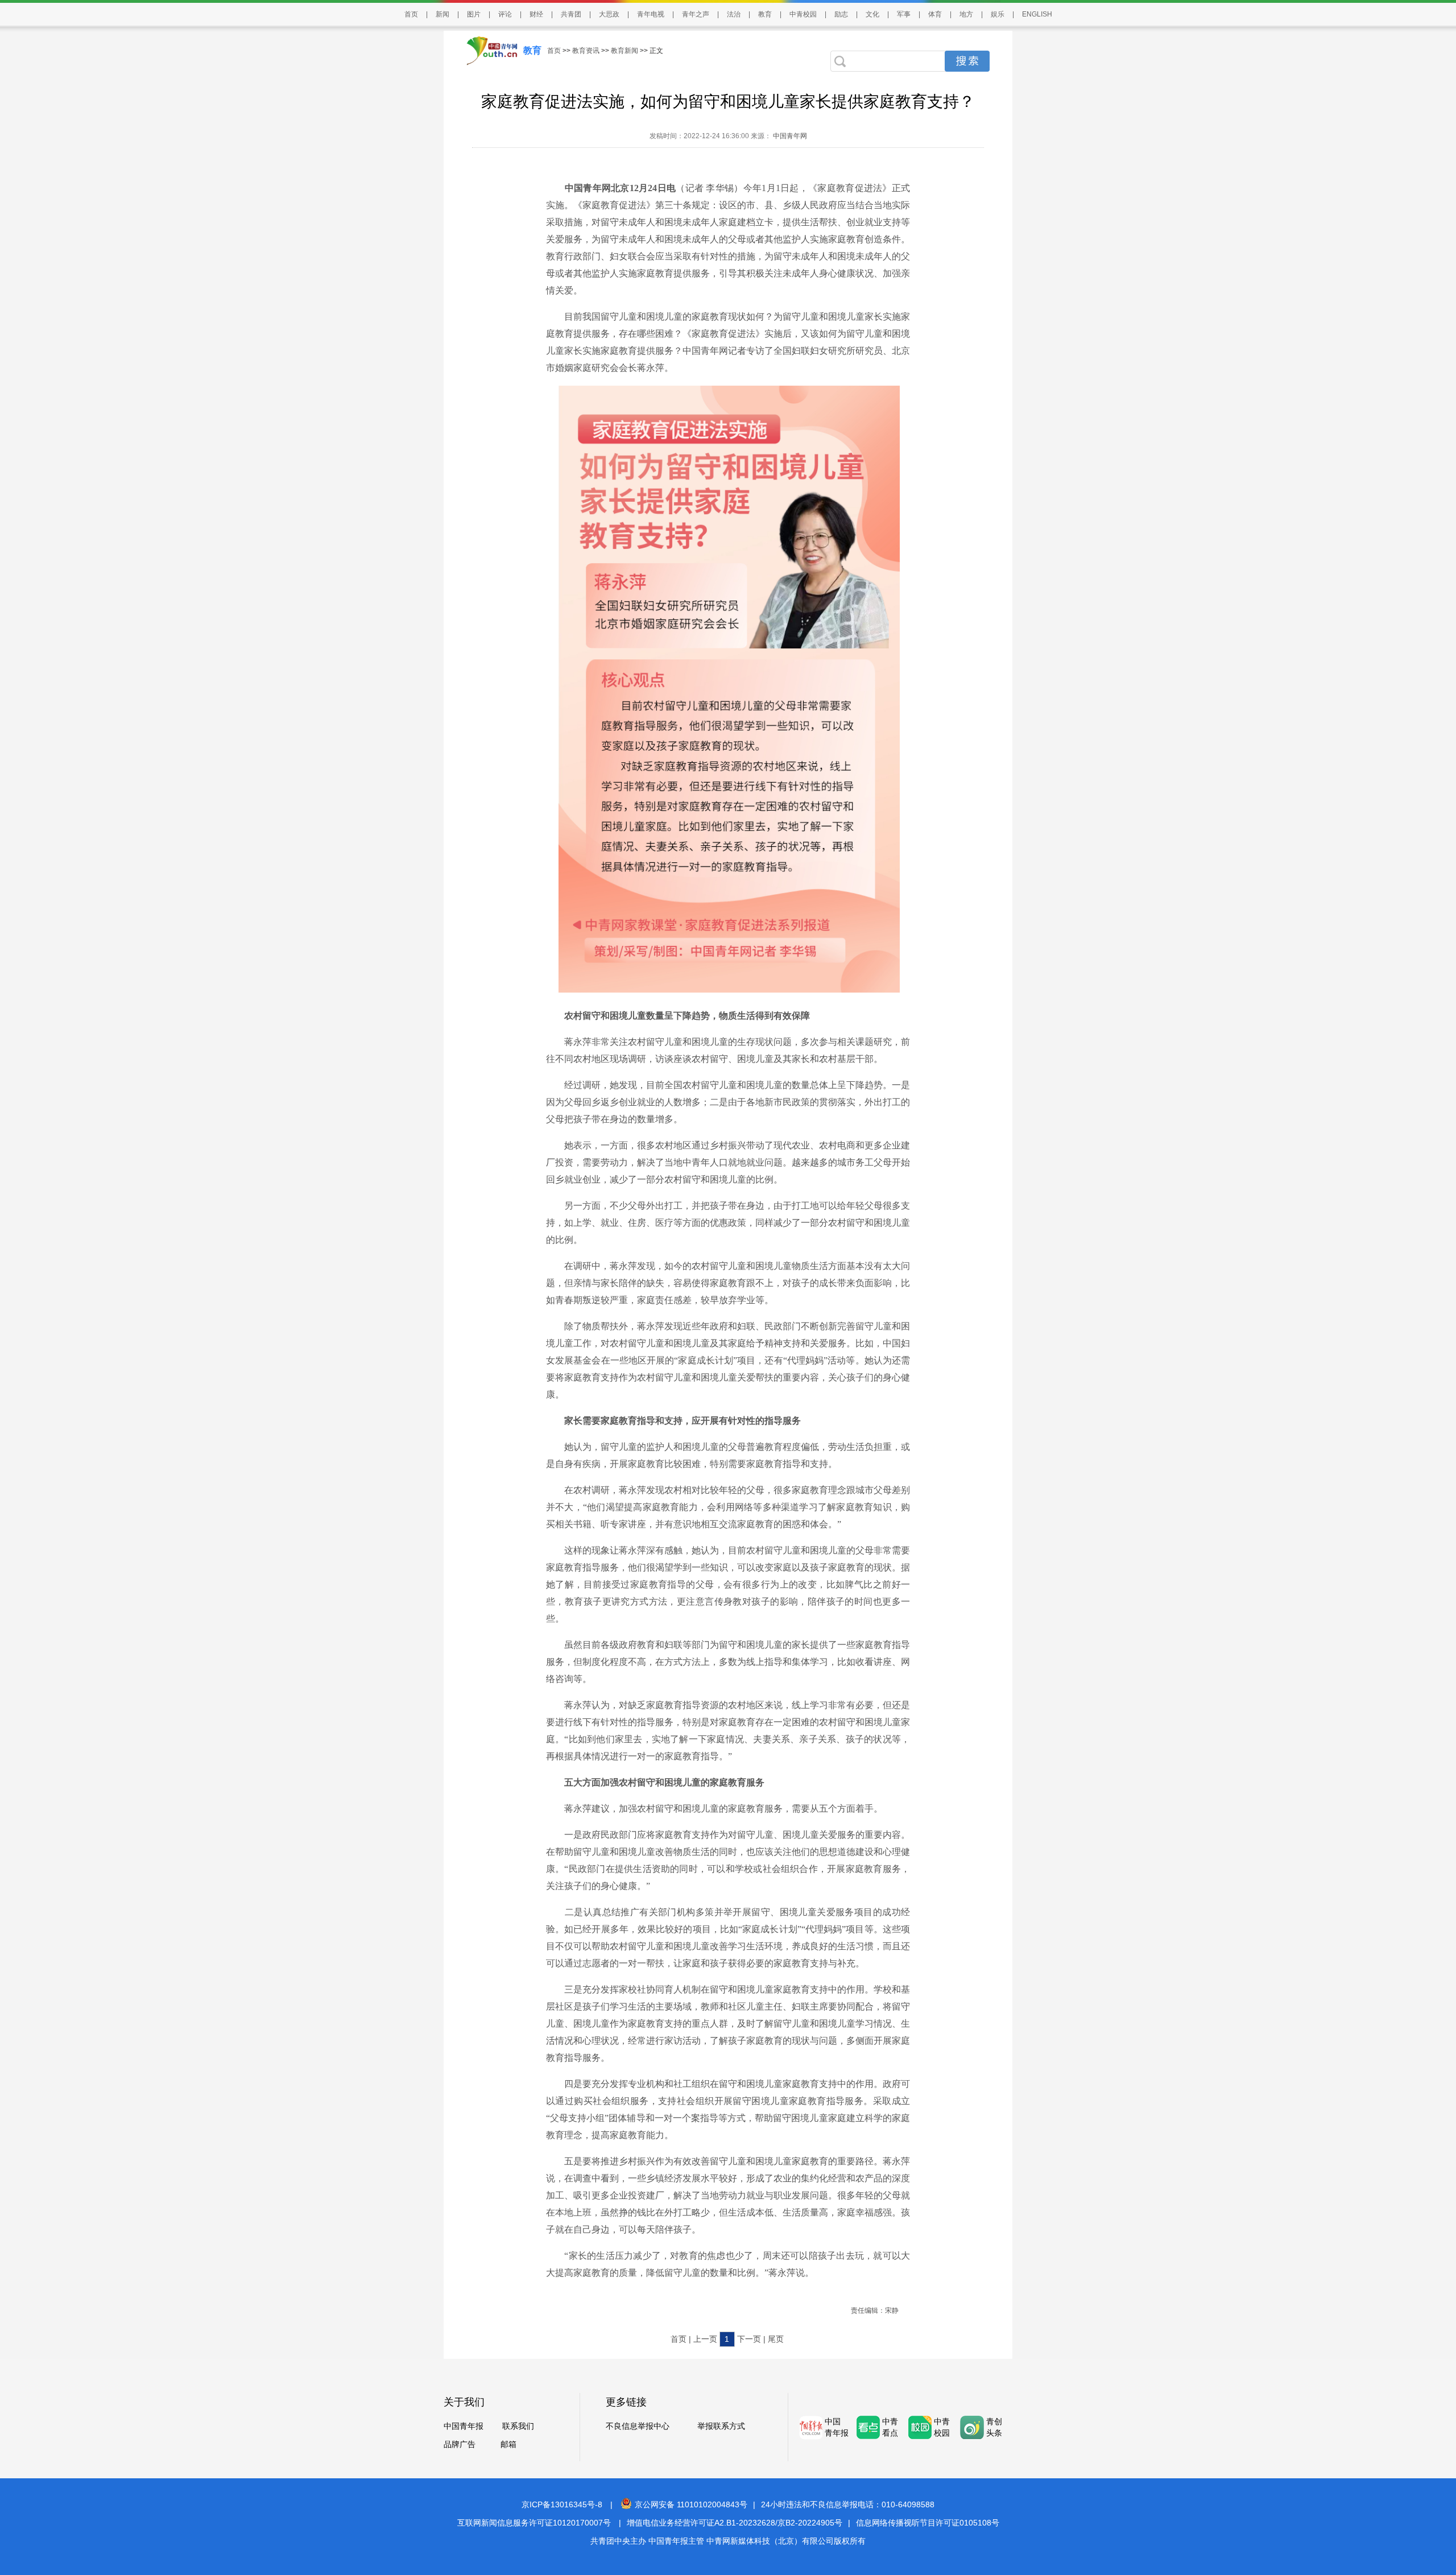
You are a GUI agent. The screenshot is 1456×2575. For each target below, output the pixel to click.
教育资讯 (586, 51)
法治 (734, 14)
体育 (935, 14)
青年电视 (651, 14)
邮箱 (508, 2444)
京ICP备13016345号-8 (562, 2504)
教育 (765, 14)
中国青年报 (464, 2426)
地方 (966, 14)
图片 (474, 14)
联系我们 (518, 2426)
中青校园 (803, 14)
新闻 (442, 14)
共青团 (571, 14)
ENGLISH (1037, 14)
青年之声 (696, 14)
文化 (872, 14)
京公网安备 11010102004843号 (691, 2504)
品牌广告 (460, 2444)
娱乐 (998, 14)
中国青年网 (790, 136)
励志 (841, 14)
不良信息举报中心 (638, 2426)
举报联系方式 (721, 2426)
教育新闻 (624, 51)
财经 (536, 14)
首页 (411, 14)
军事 (904, 14)
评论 (505, 14)
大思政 (609, 14)
